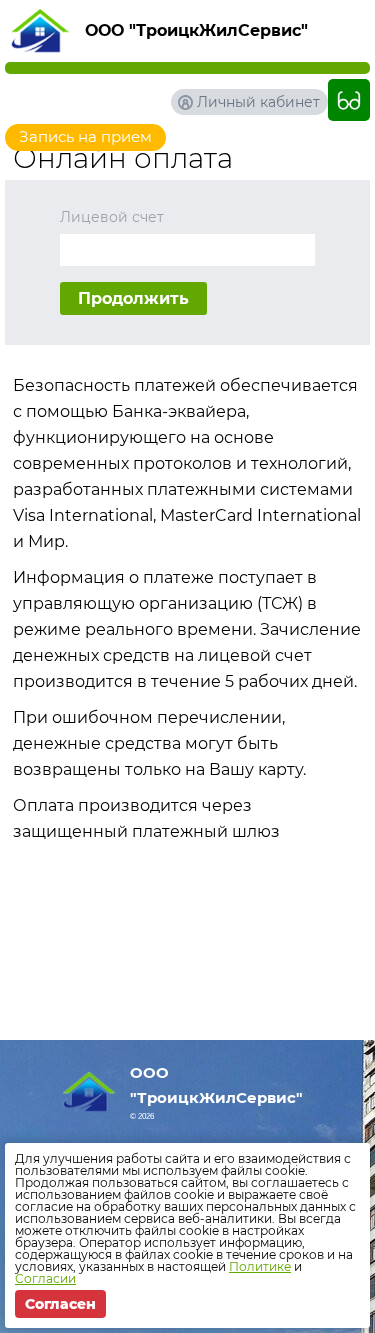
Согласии (45, 1278)
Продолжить (133, 298)
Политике (260, 1266)
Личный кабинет (258, 102)
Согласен (60, 1304)
